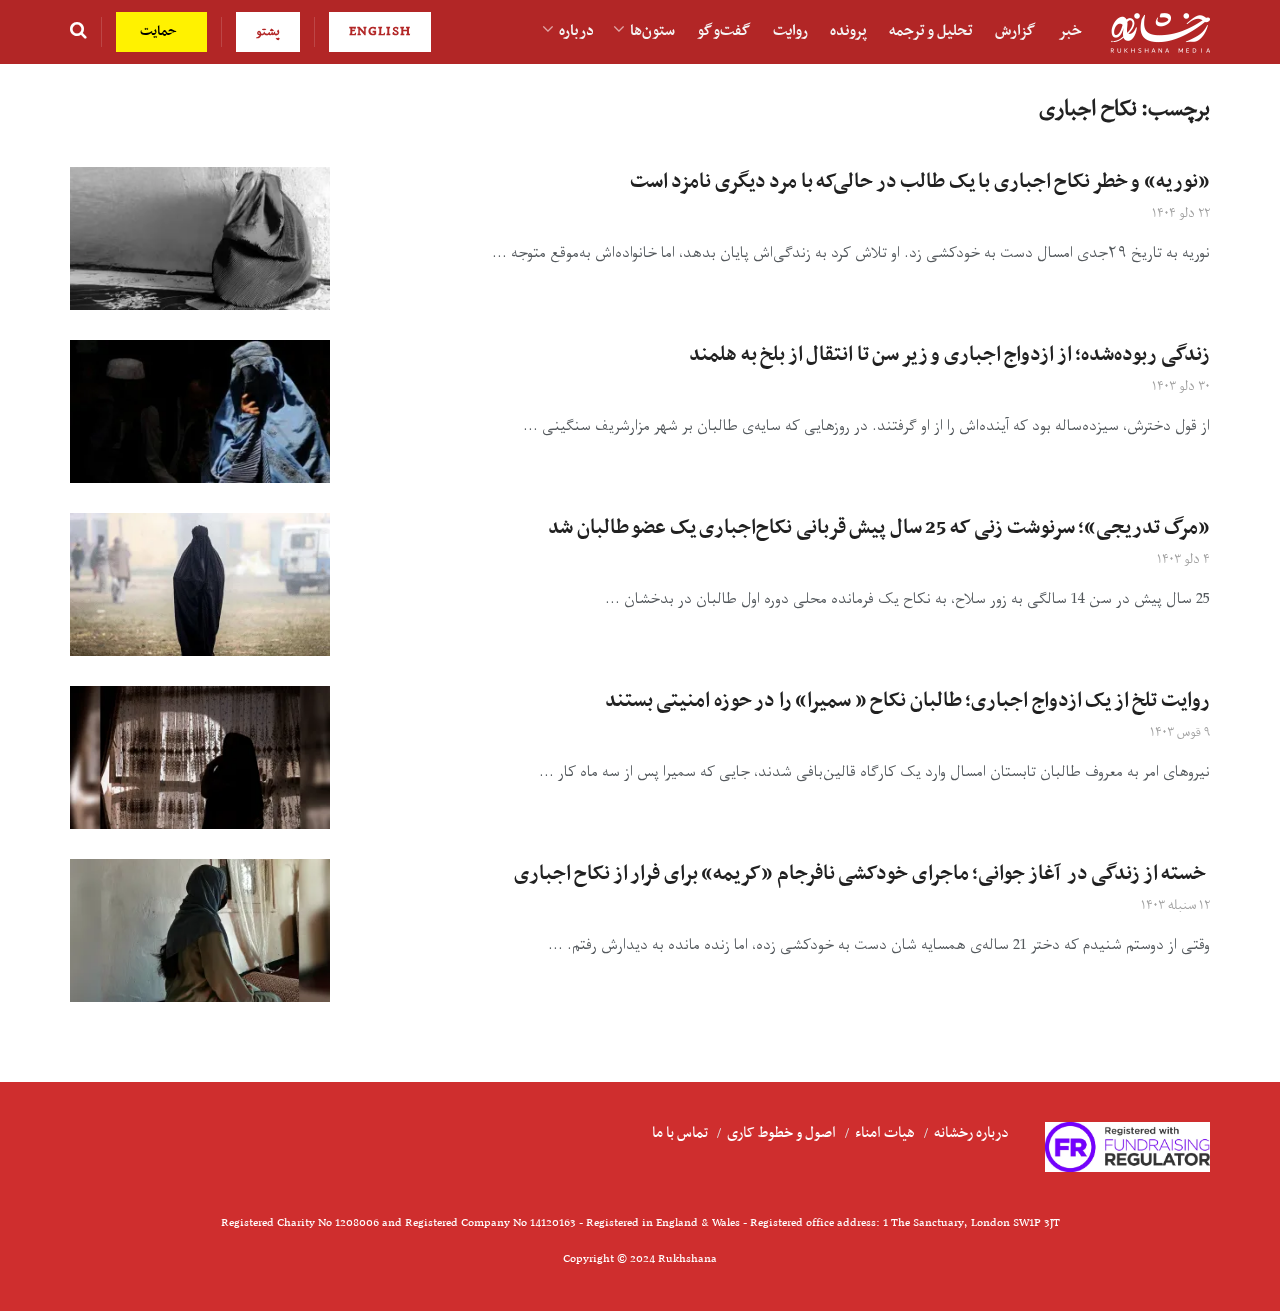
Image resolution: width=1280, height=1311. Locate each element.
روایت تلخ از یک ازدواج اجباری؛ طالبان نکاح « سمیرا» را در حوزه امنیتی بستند (907, 701)
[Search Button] (78, 32)
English (380, 31)
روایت (790, 31)
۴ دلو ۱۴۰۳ (1183, 559)
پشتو (268, 31)
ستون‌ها (652, 31)
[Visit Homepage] (1160, 32)
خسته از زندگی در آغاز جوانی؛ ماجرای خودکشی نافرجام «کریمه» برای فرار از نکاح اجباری (862, 874)
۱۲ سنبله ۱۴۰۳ (1175, 905)
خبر (1070, 31)
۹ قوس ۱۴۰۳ (1180, 732)
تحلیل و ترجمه (931, 31)
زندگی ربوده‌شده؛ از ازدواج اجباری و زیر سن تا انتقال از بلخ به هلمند (949, 355)
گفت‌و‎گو (724, 31)
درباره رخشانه (971, 1133)
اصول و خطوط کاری (781, 1133)
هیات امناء (885, 1133)
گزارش (1015, 31)
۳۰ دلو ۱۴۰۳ (1181, 386)
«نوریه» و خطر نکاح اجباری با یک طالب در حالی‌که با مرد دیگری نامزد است (920, 182)
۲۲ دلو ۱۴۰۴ (1181, 213)
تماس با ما (680, 1133)
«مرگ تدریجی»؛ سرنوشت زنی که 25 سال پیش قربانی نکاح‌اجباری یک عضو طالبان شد (879, 528)
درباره (576, 31)
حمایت (160, 31)
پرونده (848, 31)
